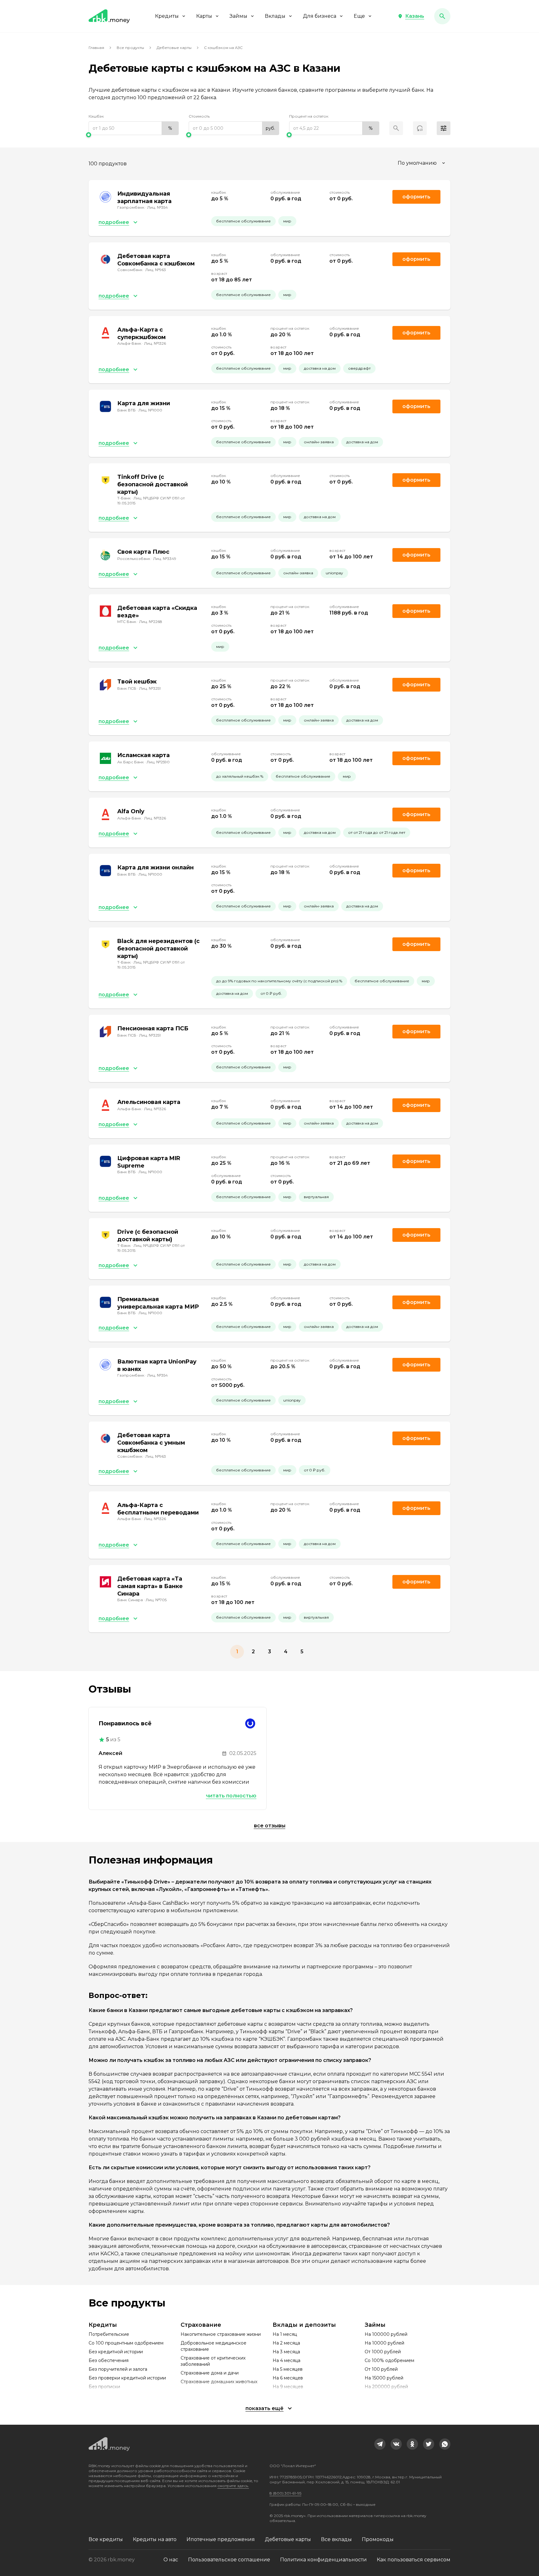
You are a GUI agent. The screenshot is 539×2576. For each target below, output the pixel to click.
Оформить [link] (416, 197)
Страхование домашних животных (219, 2382)
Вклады (275, 16)
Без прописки (104, 2387)
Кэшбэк (96, 116)
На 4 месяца (286, 2360)
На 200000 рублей (386, 2387)
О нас (171, 2560)
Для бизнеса (320, 16)
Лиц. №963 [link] (156, 270)
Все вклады (336, 2539)
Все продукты (130, 48)
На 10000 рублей (384, 2343)
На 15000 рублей (384, 2378)
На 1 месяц (285, 2334)
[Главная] (109, 16)
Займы (238, 16)
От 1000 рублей (383, 2352)
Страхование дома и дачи (210, 2373)
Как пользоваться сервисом (414, 2560)
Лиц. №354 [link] (158, 207)
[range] (134, 128)
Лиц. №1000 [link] (150, 410)
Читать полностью (231, 1796)
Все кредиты (106, 2539)
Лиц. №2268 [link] (151, 622)
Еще (359, 16)
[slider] (134, 135)
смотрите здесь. (233, 2486)
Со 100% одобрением (389, 2360)
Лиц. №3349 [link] (165, 559)
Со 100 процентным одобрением (126, 2343)
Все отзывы (270, 1826)
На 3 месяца (286, 2352)
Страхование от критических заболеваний (213, 2361)
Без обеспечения (109, 2360)
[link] (380, 2444)
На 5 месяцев (288, 2369)
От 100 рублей (381, 2369)
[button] (411, 16)
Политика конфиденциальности (323, 2560)
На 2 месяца (286, 2343)
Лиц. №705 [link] (156, 1600)
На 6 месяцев (288, 2378)
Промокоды (378, 2539)
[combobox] (422, 163)
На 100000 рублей (386, 2334)
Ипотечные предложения (221, 2539)
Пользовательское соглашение (229, 2560)
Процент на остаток (309, 116)
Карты (204, 16)
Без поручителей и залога (118, 2369)
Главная (96, 48)
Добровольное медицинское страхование (214, 2346)
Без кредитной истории (116, 2352)
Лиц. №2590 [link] (158, 762)
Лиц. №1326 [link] (155, 343)
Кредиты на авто (155, 2539)
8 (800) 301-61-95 (285, 2493)
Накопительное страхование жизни (221, 2334)
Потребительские (109, 2334)
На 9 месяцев (288, 2387)
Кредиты (167, 16)
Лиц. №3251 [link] (150, 688)
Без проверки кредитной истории (127, 2378)
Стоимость (199, 116)
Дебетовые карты (174, 48)
